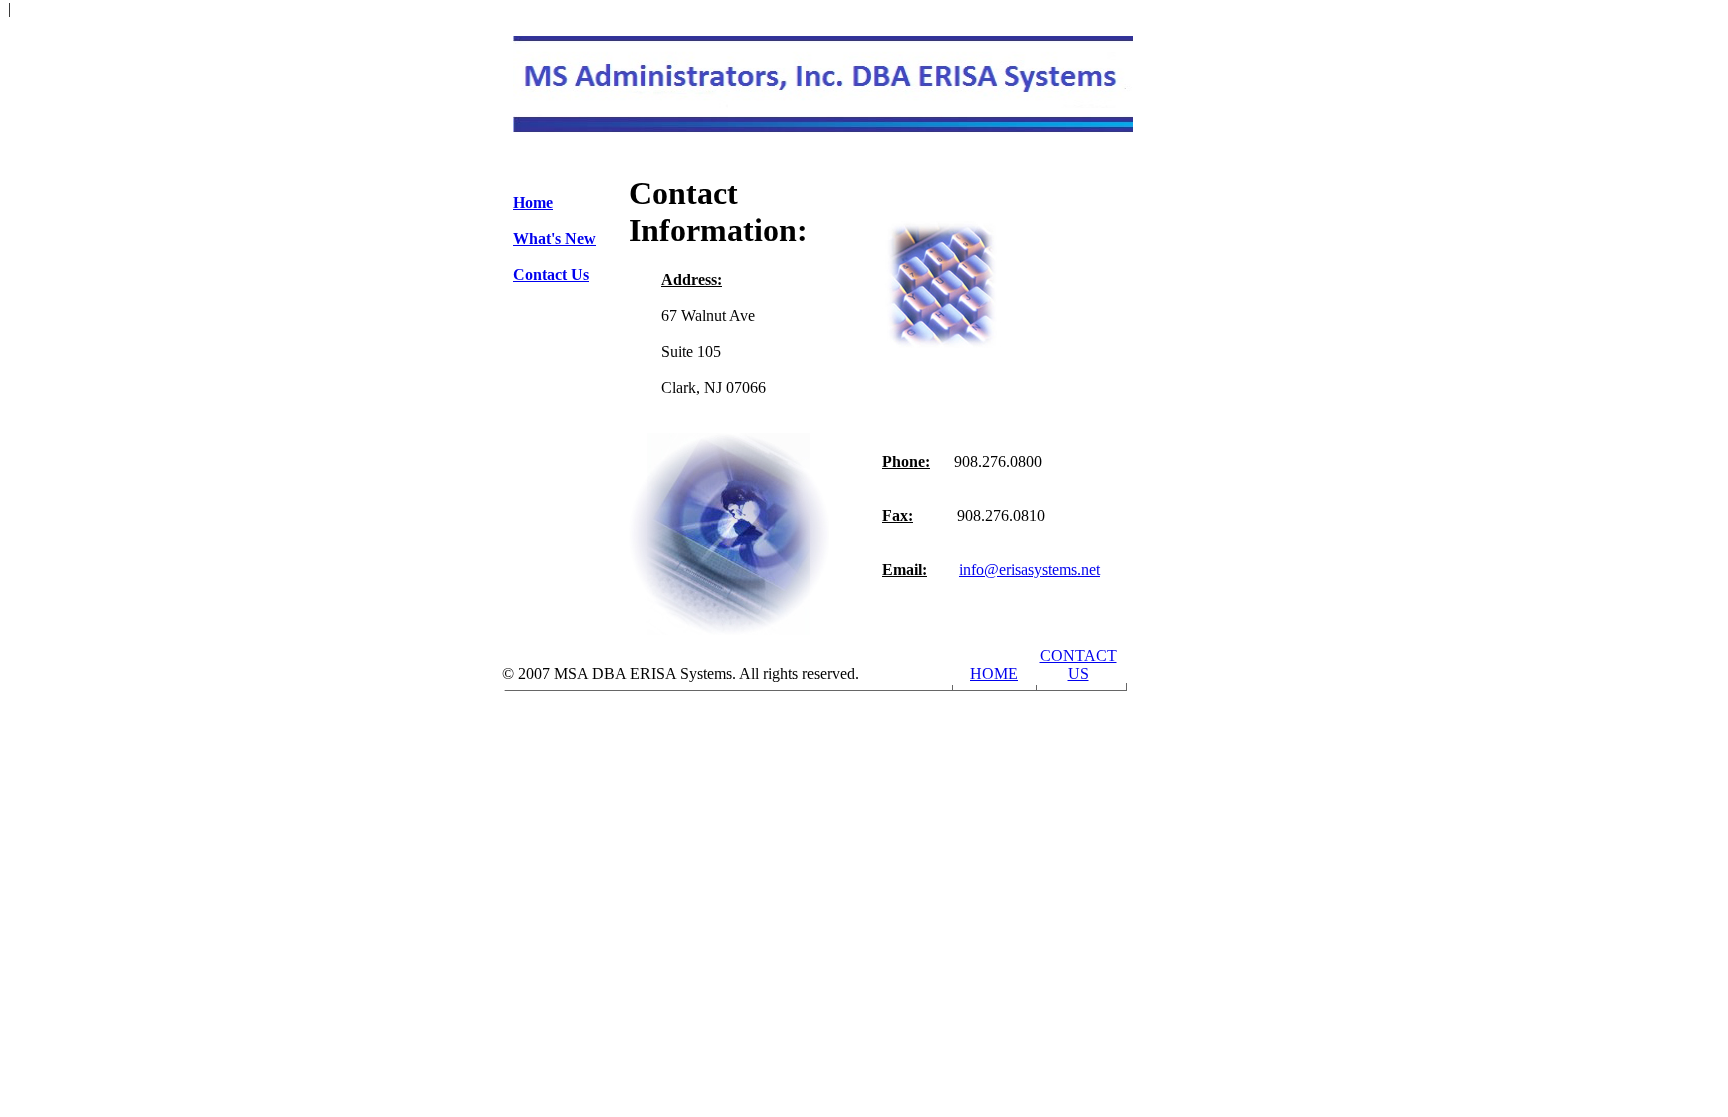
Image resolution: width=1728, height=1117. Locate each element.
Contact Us (551, 274)
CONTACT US (1078, 664)
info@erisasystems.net (1029, 569)
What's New (554, 238)
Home (533, 202)
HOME (994, 673)
